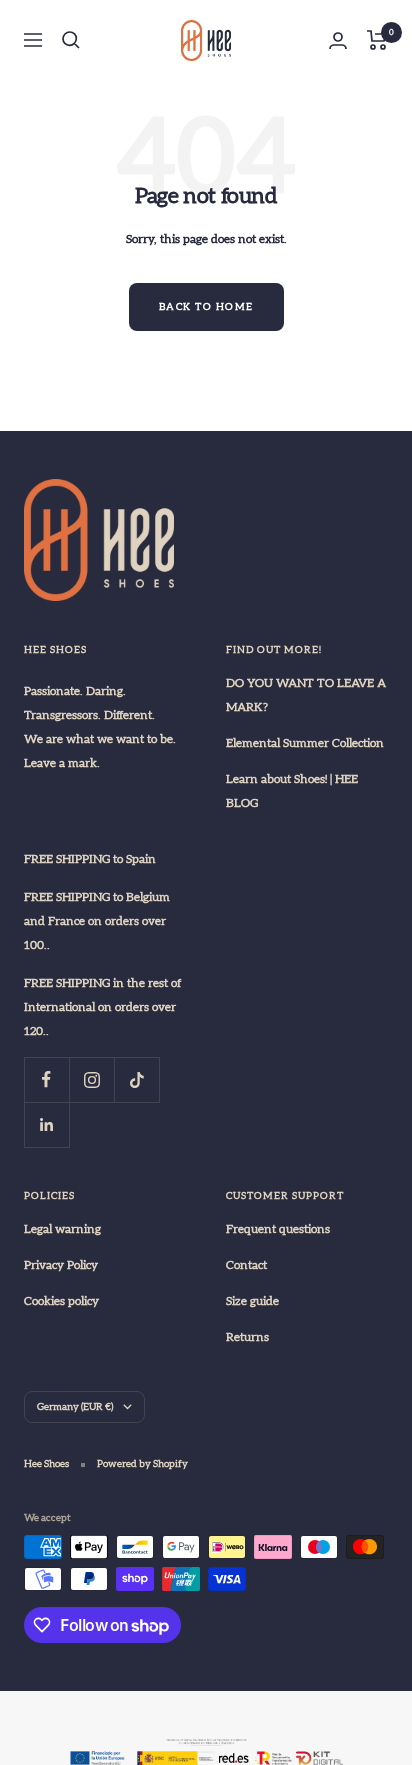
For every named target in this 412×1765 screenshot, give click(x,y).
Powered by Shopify (142, 1464)
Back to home (206, 307)
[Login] (338, 40)
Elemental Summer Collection (305, 743)
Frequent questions (278, 1229)
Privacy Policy (61, 1265)
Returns (247, 1337)
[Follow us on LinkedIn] (46, 1124)
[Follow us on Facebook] (46, 1079)
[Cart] (377, 40)
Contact (246, 1265)
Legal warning (62, 1229)
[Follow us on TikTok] (136, 1079)
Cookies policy (61, 1301)
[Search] (71, 40)
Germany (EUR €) (75, 1407)
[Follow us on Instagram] (91, 1079)
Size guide (252, 1301)
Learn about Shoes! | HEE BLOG (292, 791)
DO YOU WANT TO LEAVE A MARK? (306, 695)
